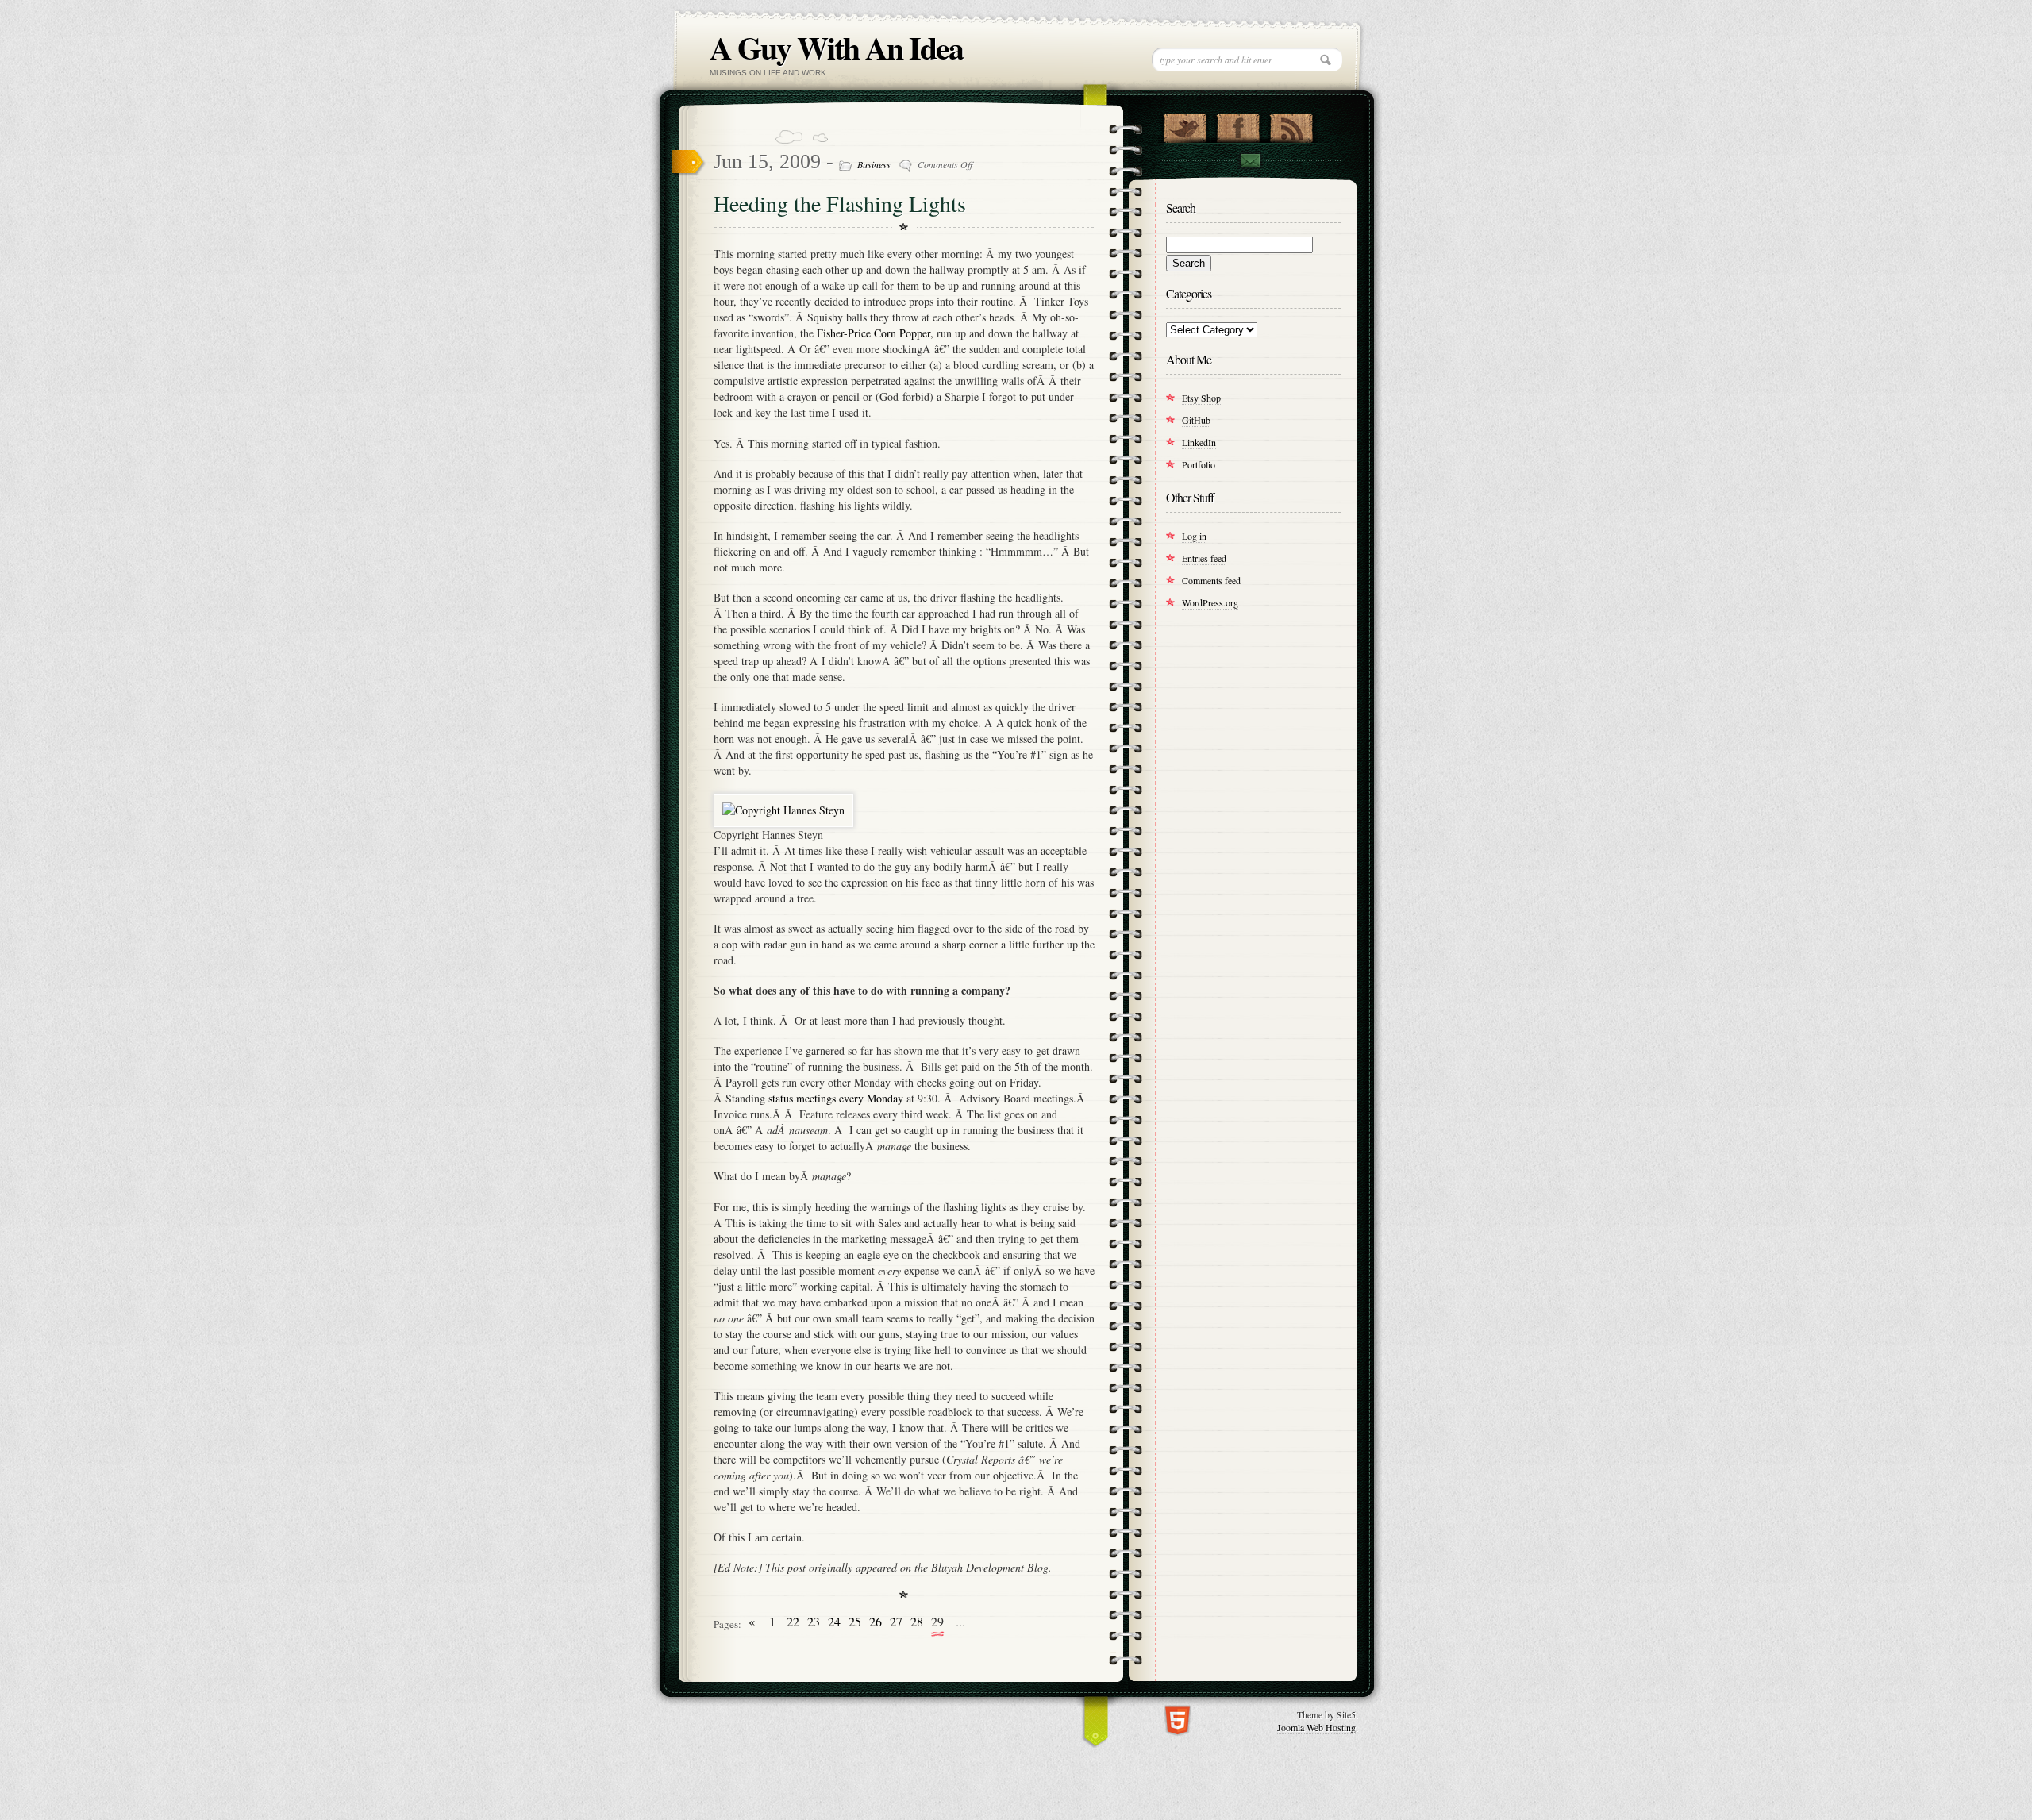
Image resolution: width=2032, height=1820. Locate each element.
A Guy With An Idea (836, 47)
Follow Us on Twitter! (1185, 125)
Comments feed (1211, 580)
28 (917, 1622)
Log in (1194, 536)
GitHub (1196, 420)
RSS (1291, 125)
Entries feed (1204, 558)
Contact (1249, 161)
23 (814, 1622)
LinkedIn (1199, 442)
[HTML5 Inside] (1178, 1719)
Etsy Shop (1201, 398)
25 (855, 1622)
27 (896, 1622)
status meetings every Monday (836, 1098)
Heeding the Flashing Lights (840, 203)
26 (876, 1622)
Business (874, 164)
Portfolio (1199, 464)
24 (834, 1622)
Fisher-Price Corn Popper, (875, 333)
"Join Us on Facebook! (1238, 125)
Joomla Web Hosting (1316, 1727)
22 (793, 1622)
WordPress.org (1210, 602)
